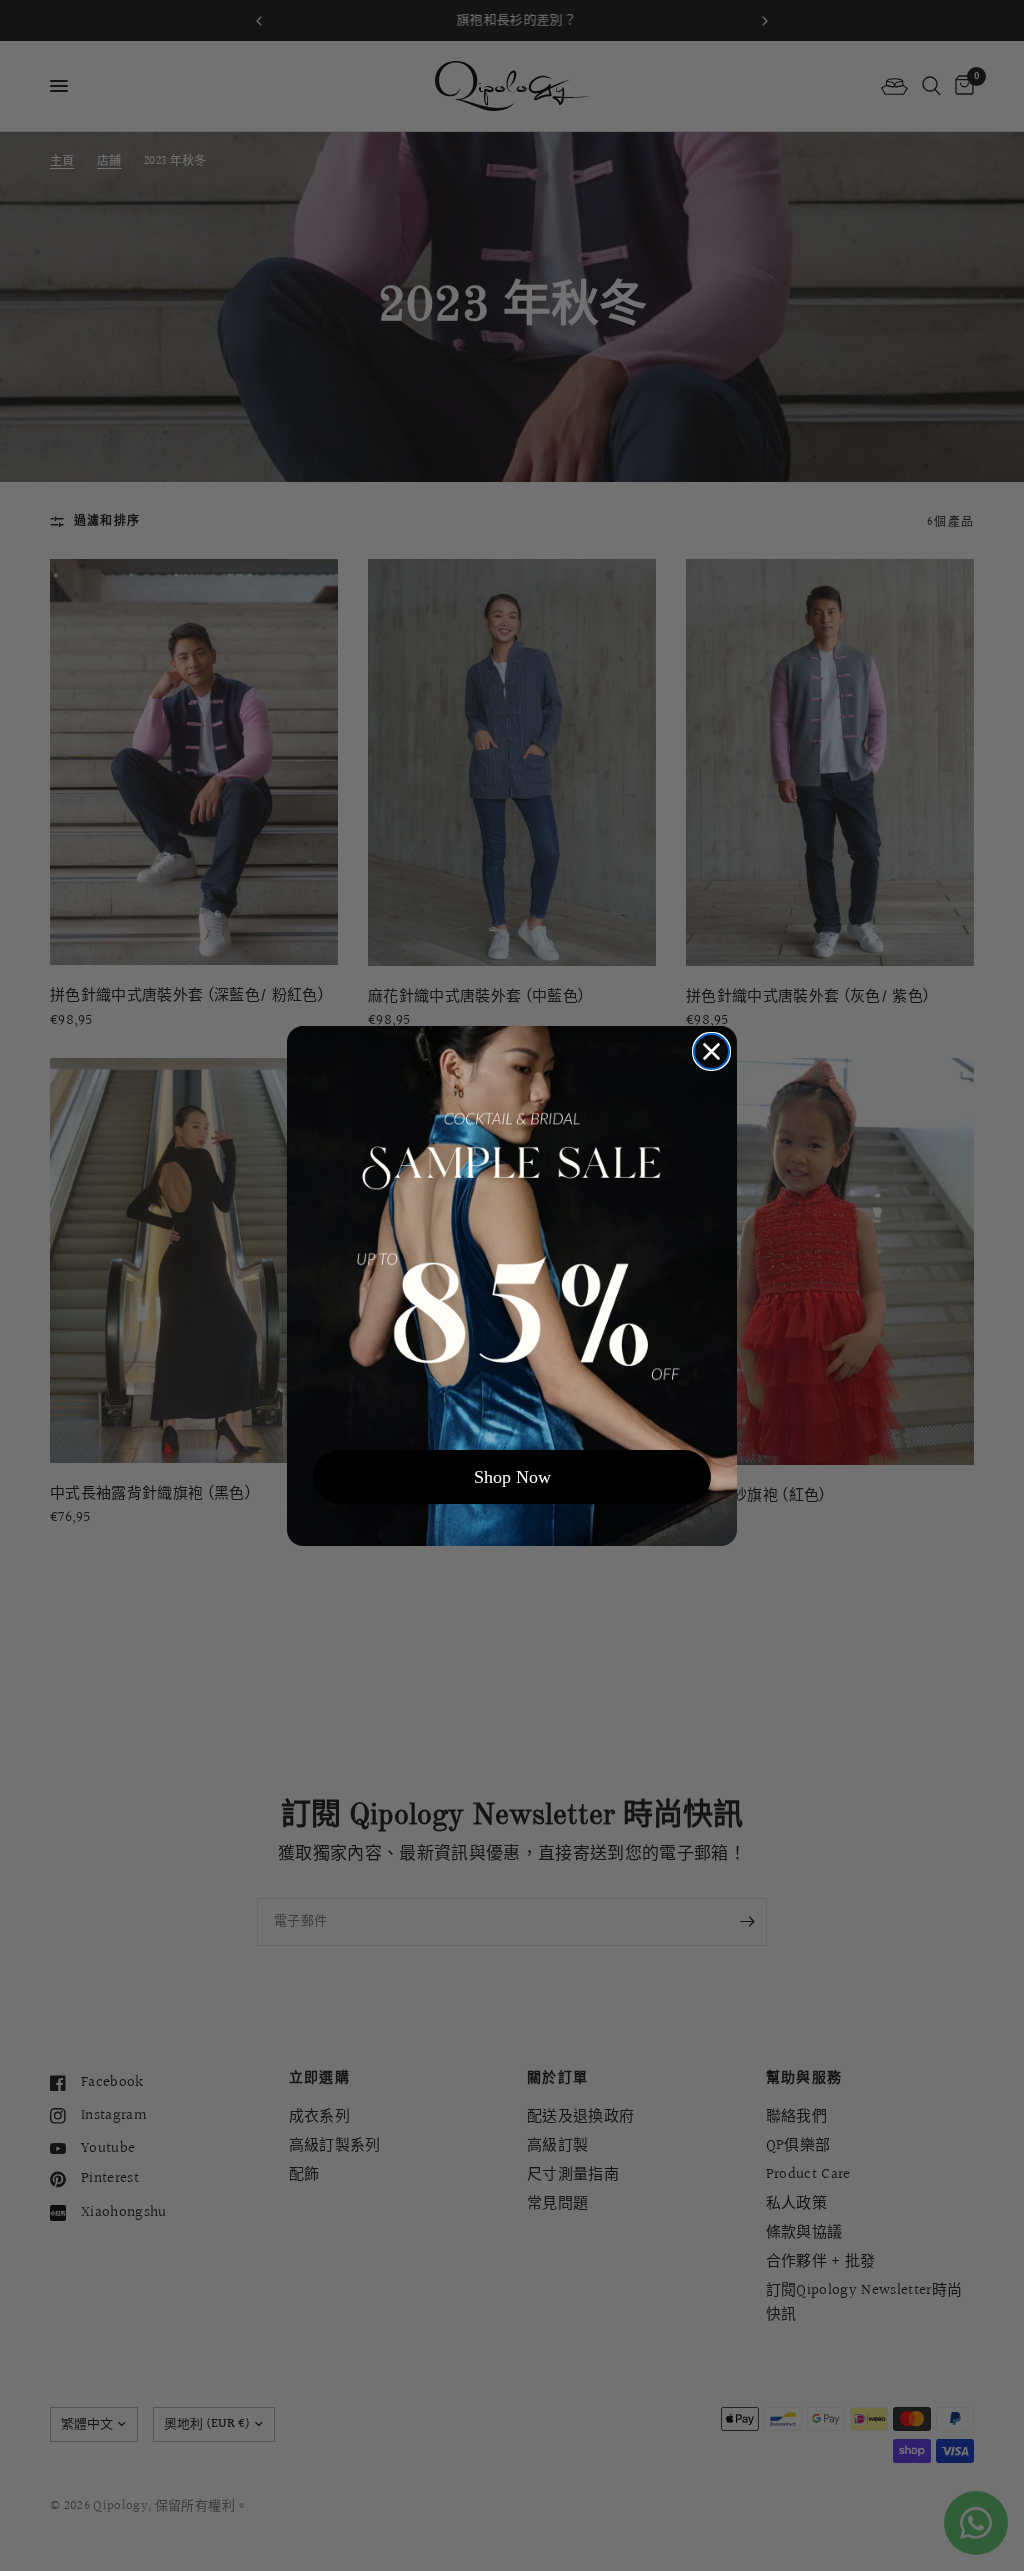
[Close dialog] (711, 1051)
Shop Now (512, 1477)
